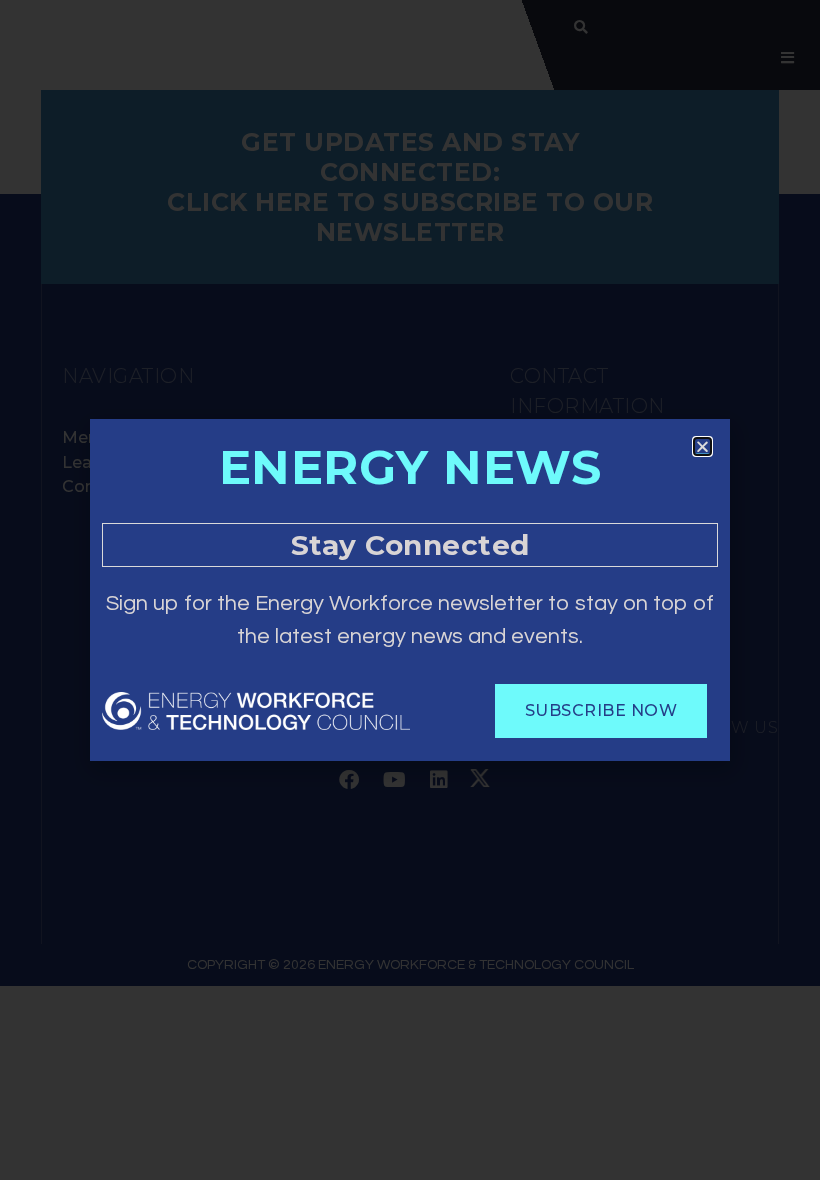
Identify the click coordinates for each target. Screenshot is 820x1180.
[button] (702, 446)
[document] (410, 590)
